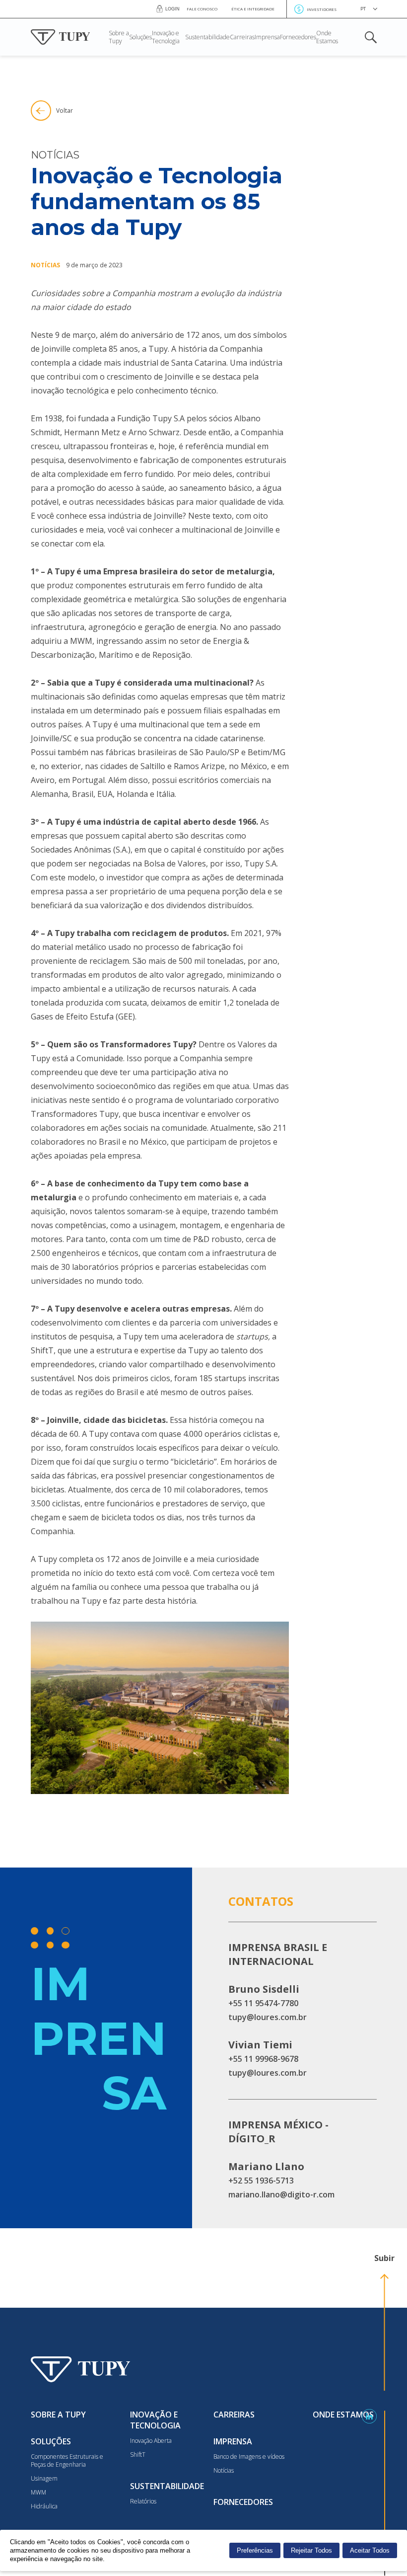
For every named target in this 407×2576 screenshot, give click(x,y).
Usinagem (44, 2479)
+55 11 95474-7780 (263, 2003)
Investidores (322, 9)
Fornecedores (298, 37)
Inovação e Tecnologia (166, 37)
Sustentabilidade (207, 37)
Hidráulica (44, 2506)
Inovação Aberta (151, 2441)
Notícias (224, 2471)
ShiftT (138, 2455)
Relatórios (143, 2501)
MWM (38, 2493)
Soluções (140, 37)
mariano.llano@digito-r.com (281, 2194)
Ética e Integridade (253, 9)
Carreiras (242, 37)
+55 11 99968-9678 (263, 2059)
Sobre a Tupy (119, 37)
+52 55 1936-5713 (261, 2181)
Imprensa (267, 37)
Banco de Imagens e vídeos (249, 2457)
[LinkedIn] (369, 2417)
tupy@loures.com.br (268, 2017)
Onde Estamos (327, 37)
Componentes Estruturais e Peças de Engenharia (67, 2461)
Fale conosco (202, 9)
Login (172, 9)
